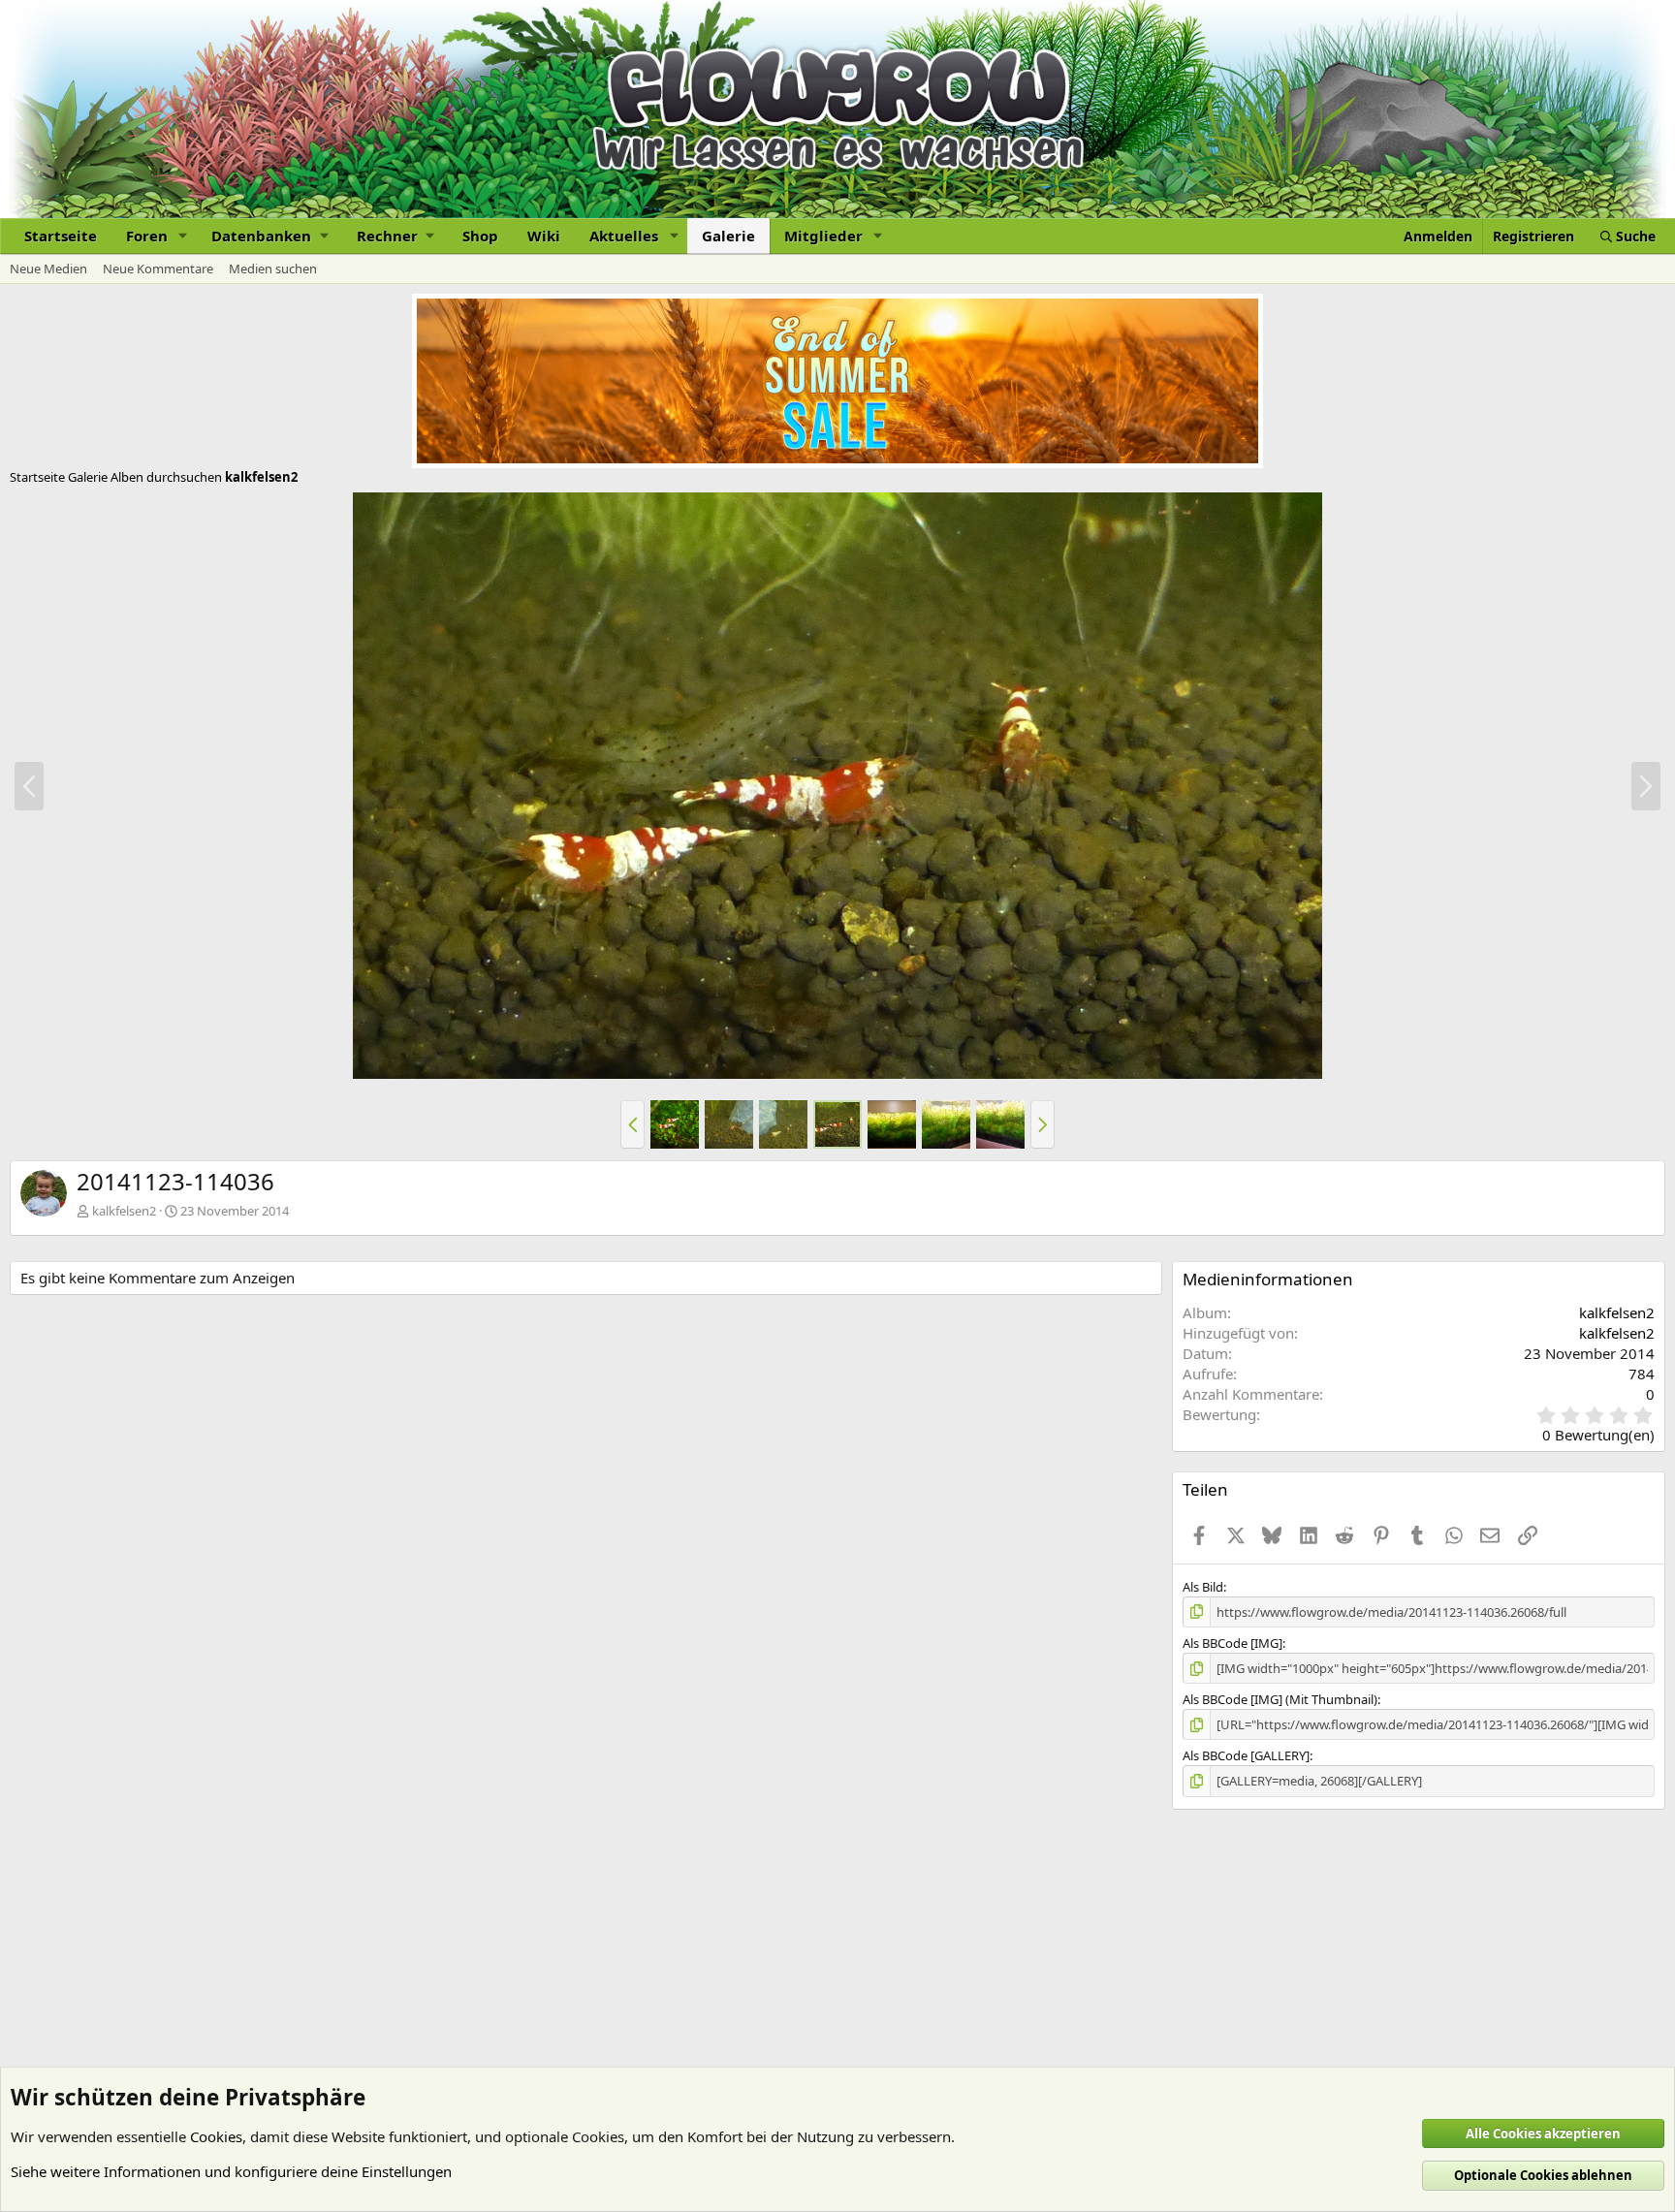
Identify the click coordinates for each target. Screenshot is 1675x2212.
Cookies (216, 2136)
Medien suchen (273, 269)
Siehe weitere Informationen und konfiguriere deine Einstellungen (231, 2171)
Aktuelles (624, 236)
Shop (480, 236)
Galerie (728, 236)
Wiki (544, 236)
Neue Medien (48, 269)
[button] (183, 236)
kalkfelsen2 (124, 1211)
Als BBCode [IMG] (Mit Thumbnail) (1280, 1699)
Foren (147, 236)
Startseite (61, 236)
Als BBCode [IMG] (1233, 1643)
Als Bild (1203, 1587)
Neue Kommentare (158, 269)
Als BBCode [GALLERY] (1246, 1755)
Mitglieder (823, 236)
